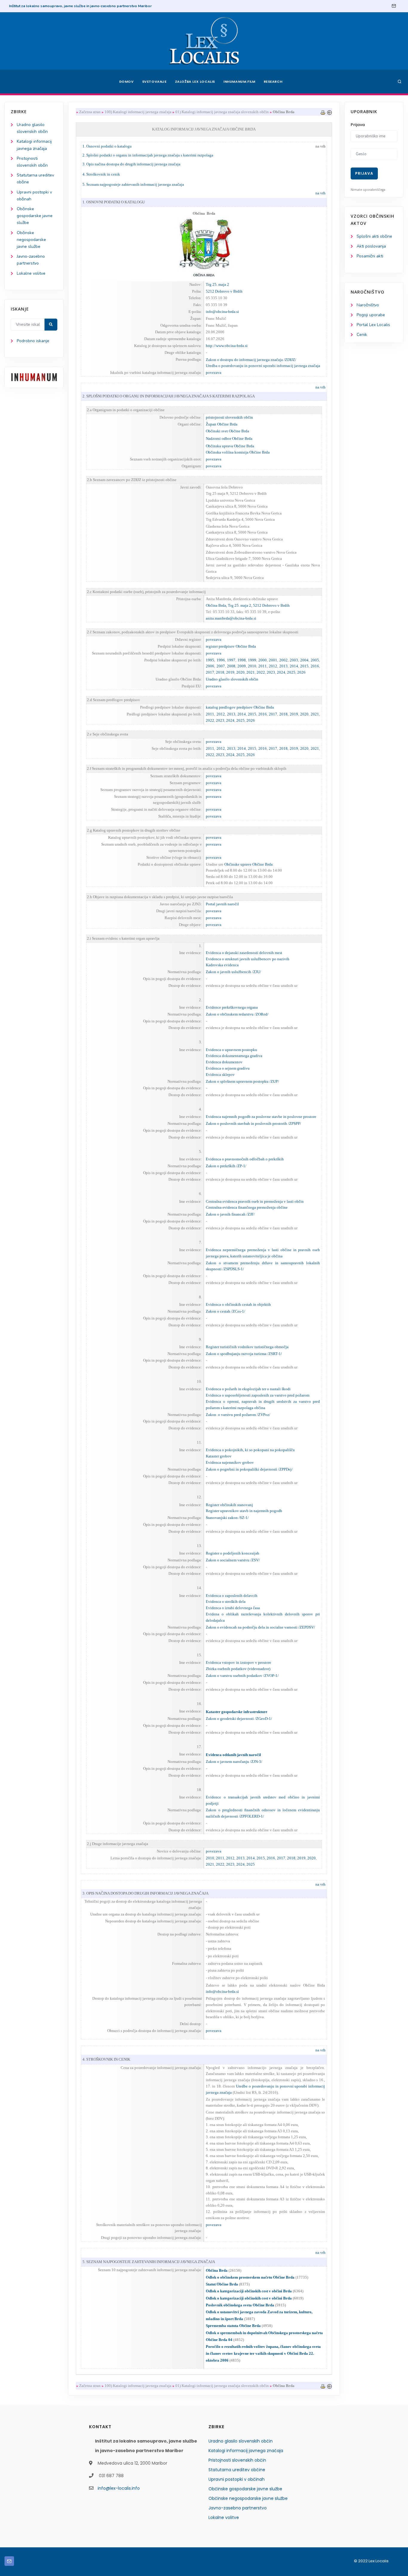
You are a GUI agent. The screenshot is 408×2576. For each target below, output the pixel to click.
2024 (281, 672)
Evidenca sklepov (220, 1075)
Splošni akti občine (374, 236)
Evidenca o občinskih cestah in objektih (238, 1304)
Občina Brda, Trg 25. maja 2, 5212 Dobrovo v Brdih (248, 605)
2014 (294, 666)
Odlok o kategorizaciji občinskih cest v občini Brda (249, 2291)
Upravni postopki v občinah (237, 2479)
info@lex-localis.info (119, 2488)
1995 (210, 660)
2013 (283, 666)
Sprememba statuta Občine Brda (233, 2326)
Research (273, 82)
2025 (291, 672)
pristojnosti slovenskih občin (229, 417)
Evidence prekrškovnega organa (232, 1007)
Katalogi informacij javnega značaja (246, 2451)
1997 (231, 660)
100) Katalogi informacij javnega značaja (138, 112)
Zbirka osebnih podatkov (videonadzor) (238, 1669)
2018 (220, 672)
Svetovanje (154, 82)
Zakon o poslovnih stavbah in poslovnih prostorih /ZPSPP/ (253, 1123)
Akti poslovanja (371, 246)
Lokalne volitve (31, 273)
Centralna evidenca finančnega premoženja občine (247, 1207)
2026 (301, 672)
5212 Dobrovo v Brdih (224, 291)
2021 (251, 672)
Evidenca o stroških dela (226, 1602)
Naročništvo (368, 305)
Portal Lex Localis (373, 325)
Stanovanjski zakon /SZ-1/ (227, 1518)
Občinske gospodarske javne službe (35, 216)
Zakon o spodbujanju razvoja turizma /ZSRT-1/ (244, 1354)
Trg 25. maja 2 (217, 284)
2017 (210, 672)
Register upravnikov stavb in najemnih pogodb (244, 1511)
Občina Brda (217, 2270)
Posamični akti (370, 256)
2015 (304, 666)
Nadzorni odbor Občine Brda (229, 438)
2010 (252, 666)
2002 (283, 660)
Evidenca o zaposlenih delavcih (232, 1596)
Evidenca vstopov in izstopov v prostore (238, 1662)
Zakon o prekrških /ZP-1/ (226, 1166)
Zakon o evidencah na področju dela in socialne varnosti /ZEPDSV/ (260, 1627)
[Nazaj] (329, 112)
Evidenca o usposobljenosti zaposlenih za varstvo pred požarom (258, 1395)
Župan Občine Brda (222, 424)
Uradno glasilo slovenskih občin (241, 2441)
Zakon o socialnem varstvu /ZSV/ (233, 1560)
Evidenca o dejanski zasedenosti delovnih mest (244, 953)
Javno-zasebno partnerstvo (238, 2508)
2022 (261, 672)
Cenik (362, 335)
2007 (221, 666)
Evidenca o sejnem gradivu (228, 1068)
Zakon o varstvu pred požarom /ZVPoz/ (238, 1415)
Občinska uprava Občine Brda (230, 446)
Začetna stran (90, 112)
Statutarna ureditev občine (237, 2470)
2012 (273, 666)
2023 (271, 672)
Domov (126, 82)
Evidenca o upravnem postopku (231, 1050)
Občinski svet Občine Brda (227, 431)
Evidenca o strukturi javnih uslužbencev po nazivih (248, 959)
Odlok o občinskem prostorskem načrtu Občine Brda (250, 2277)
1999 (252, 660)
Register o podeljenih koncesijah (233, 1553)
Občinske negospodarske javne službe (31, 240)
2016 (315, 666)
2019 (230, 672)
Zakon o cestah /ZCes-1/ (226, 1311)
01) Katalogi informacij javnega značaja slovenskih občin (222, 112)
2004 (304, 660)
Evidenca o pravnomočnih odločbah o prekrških (245, 1159)
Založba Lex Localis (195, 82)
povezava (214, 373)
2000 (263, 660)
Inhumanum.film (239, 82)
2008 (231, 666)
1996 (221, 660)
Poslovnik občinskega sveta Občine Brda (240, 2305)
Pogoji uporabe (371, 315)
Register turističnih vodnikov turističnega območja (247, 1347)
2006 (210, 666)
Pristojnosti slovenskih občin (237, 2460)
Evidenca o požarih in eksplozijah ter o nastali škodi (248, 1389)
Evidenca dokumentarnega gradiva (234, 1056)
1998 (242, 660)
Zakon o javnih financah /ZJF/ (230, 1214)
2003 (294, 660)
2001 (273, 660)
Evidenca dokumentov (224, 1062)
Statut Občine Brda (222, 2284)
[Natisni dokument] (323, 112)
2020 (240, 672)
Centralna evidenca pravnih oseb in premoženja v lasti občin (255, 1201)
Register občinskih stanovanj (229, 1505)
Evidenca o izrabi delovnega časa (233, 1608)
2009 (242, 666)
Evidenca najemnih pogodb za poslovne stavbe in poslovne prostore (261, 1117)
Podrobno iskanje (33, 341)
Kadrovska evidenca (222, 965)
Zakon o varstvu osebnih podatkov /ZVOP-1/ (242, 1676)
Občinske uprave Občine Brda (249, 864)
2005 (315, 660)
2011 (263, 666)
